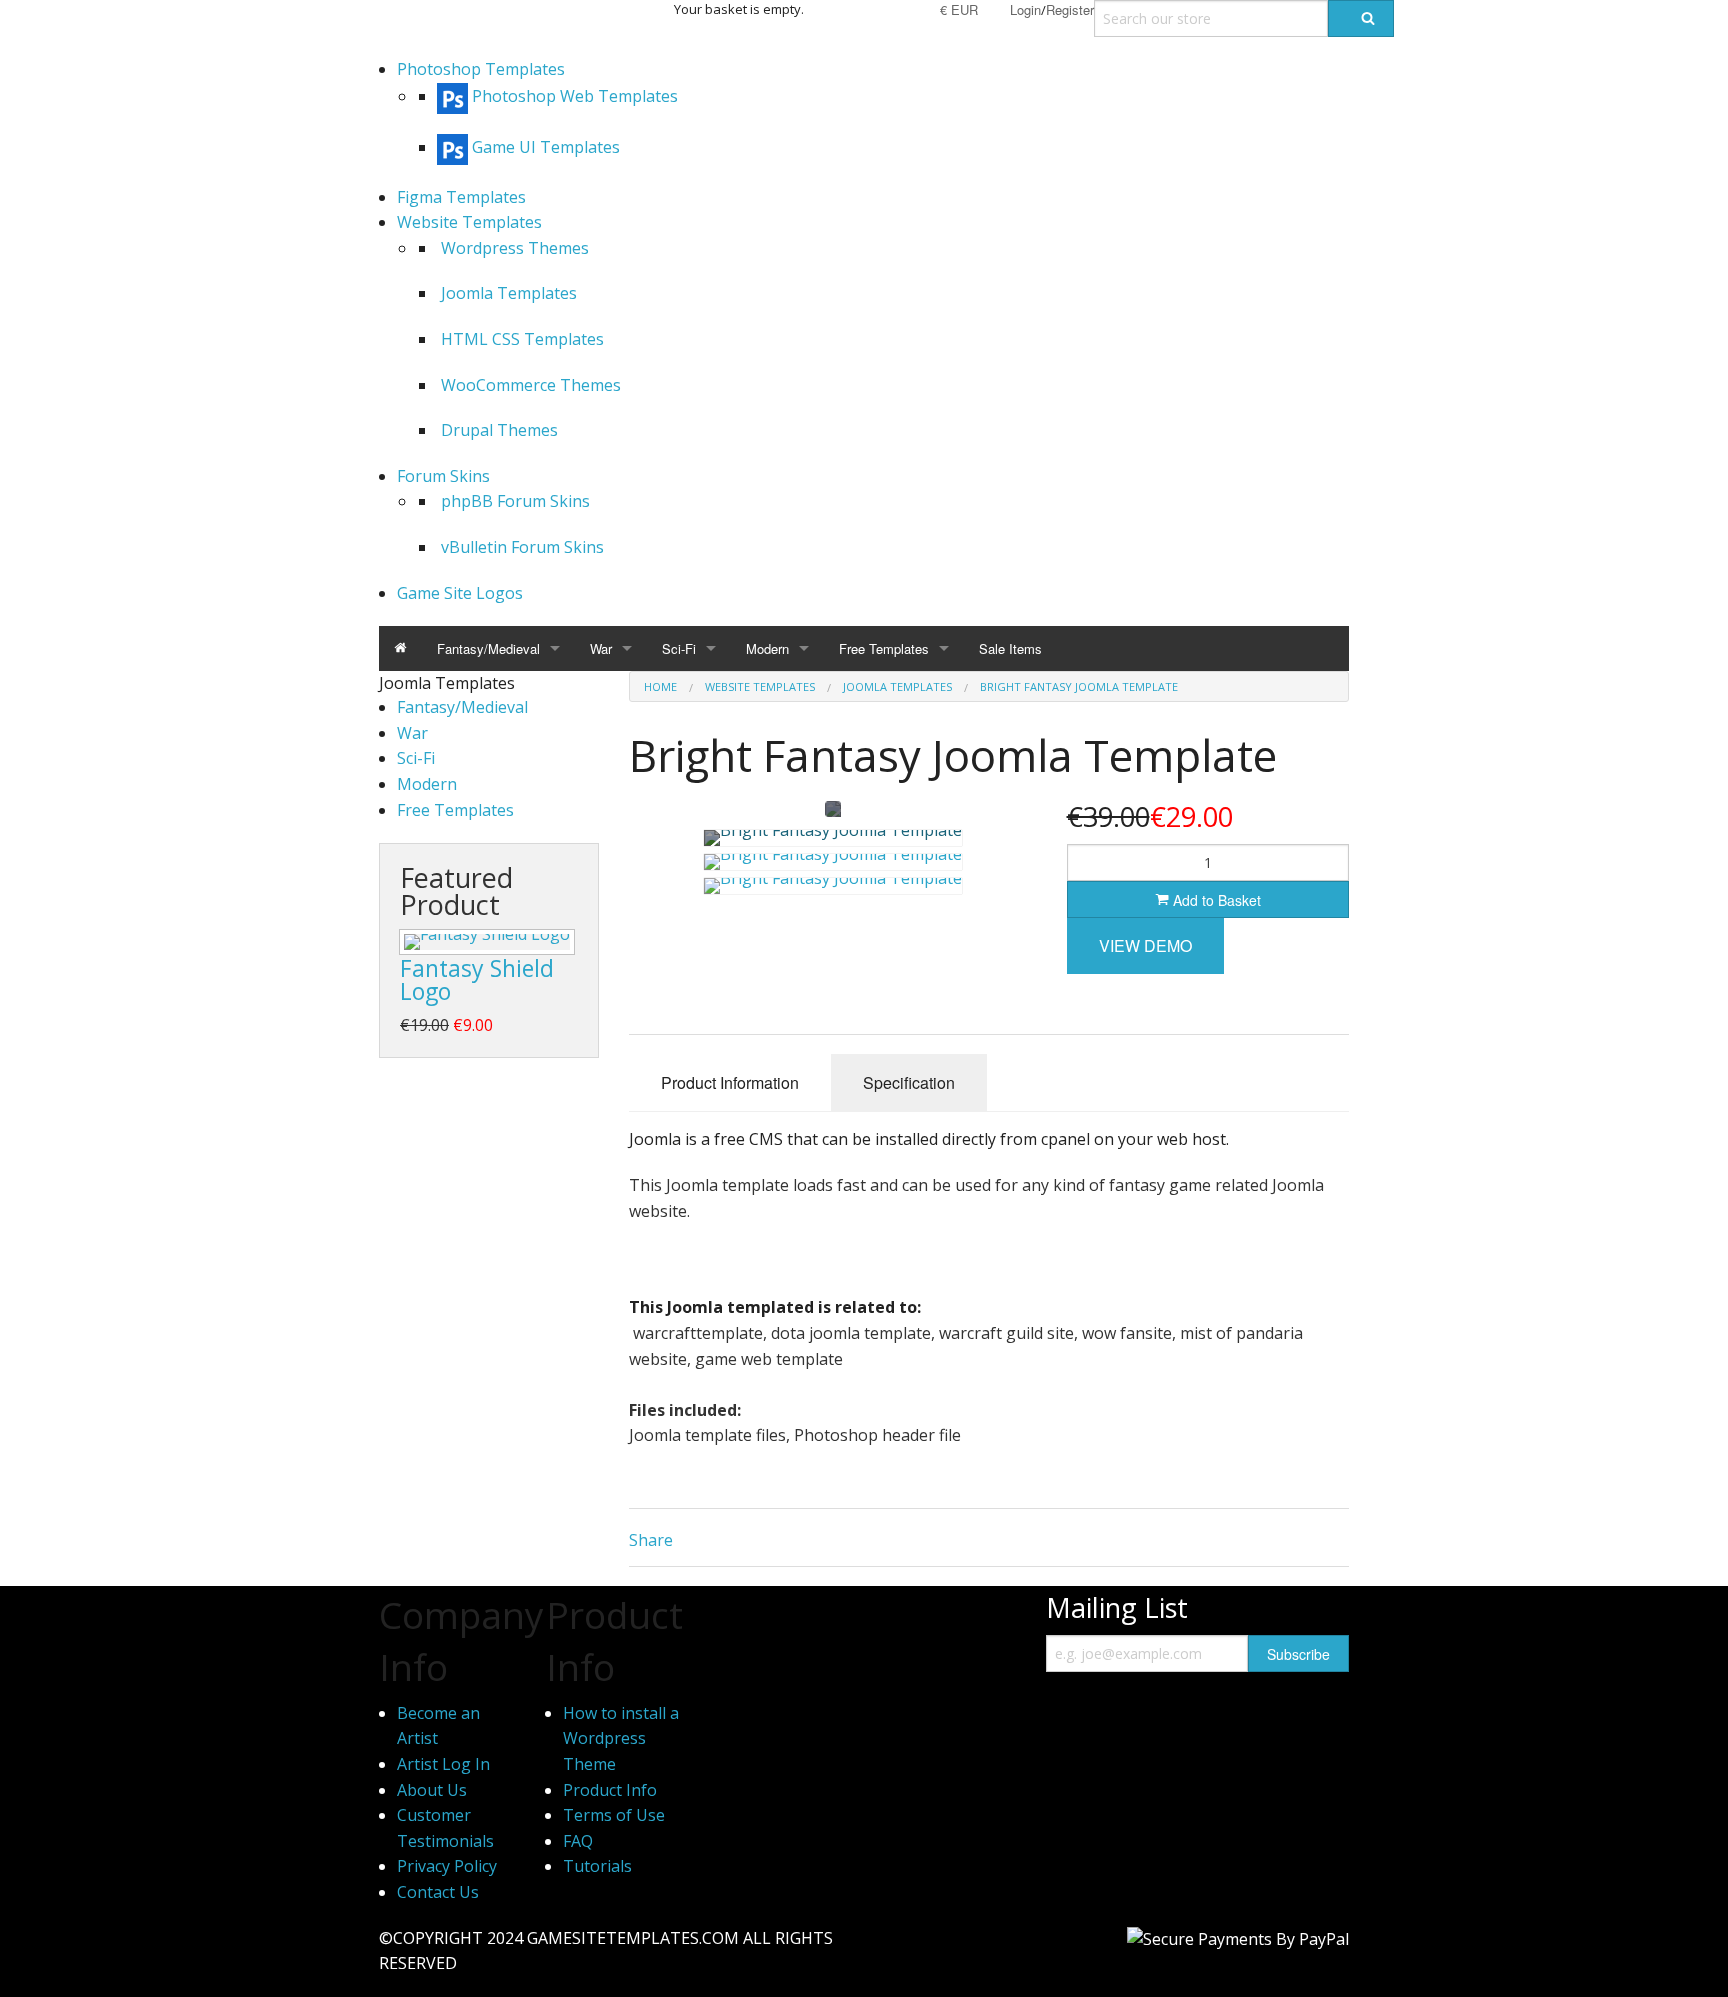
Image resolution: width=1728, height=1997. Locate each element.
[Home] (400, 648)
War (601, 648)
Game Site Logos (460, 593)
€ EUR (959, 9)
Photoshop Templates (481, 69)
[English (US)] (872, 9)
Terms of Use (614, 1815)
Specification (909, 1082)
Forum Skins (443, 476)
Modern (767, 648)
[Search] (1361, 18)
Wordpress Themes (515, 248)
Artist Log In (443, 1764)
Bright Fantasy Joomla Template (1079, 686)
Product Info (610, 1790)
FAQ (578, 1841)
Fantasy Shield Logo (477, 979)
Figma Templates (461, 197)
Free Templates (884, 648)
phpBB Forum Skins (515, 501)
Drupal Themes (499, 430)
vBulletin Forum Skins (522, 547)
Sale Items (1010, 648)
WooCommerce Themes (531, 385)
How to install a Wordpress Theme (621, 1738)
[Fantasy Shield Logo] (487, 942)
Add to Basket (1215, 900)
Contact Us (438, 1892)
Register (1070, 9)
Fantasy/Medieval (488, 648)
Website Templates (469, 222)
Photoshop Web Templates (575, 96)
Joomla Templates (509, 293)
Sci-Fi (679, 648)
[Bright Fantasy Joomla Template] (833, 838)
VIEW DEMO (1145, 945)
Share (651, 1540)
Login (1025, 9)
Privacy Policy (447, 1866)
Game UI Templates (546, 147)
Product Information (730, 1082)
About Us (432, 1790)
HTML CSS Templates (522, 339)
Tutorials (597, 1866)
